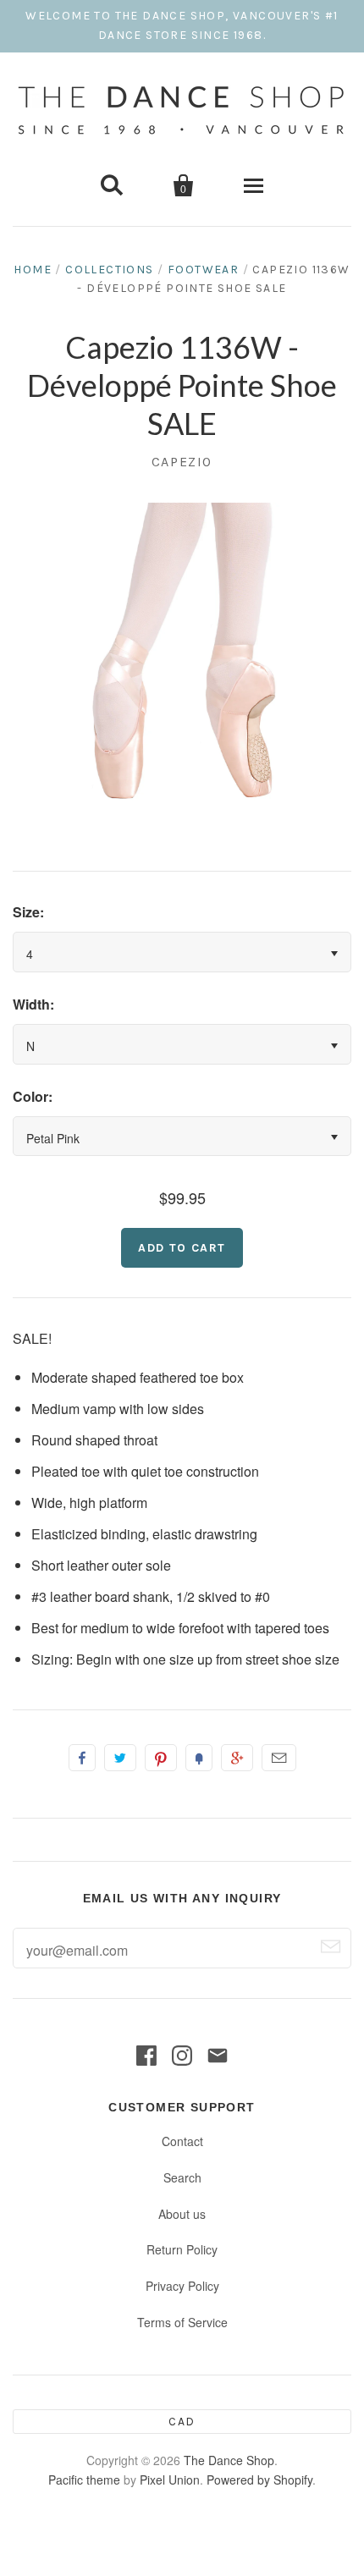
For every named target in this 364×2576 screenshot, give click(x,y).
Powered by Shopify (259, 2480)
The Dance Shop (229, 2460)
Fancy (199, 1758)
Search (182, 2177)
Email (279, 1758)
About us (182, 2214)
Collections (109, 270)
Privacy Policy (182, 2286)
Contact (182, 2141)
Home (33, 270)
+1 (237, 1758)
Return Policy (182, 2249)
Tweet (120, 1758)
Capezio (182, 462)
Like (82, 1758)
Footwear (203, 270)
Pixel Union (170, 2480)
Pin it (161, 1758)
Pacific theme (84, 2480)
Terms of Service (182, 2322)
